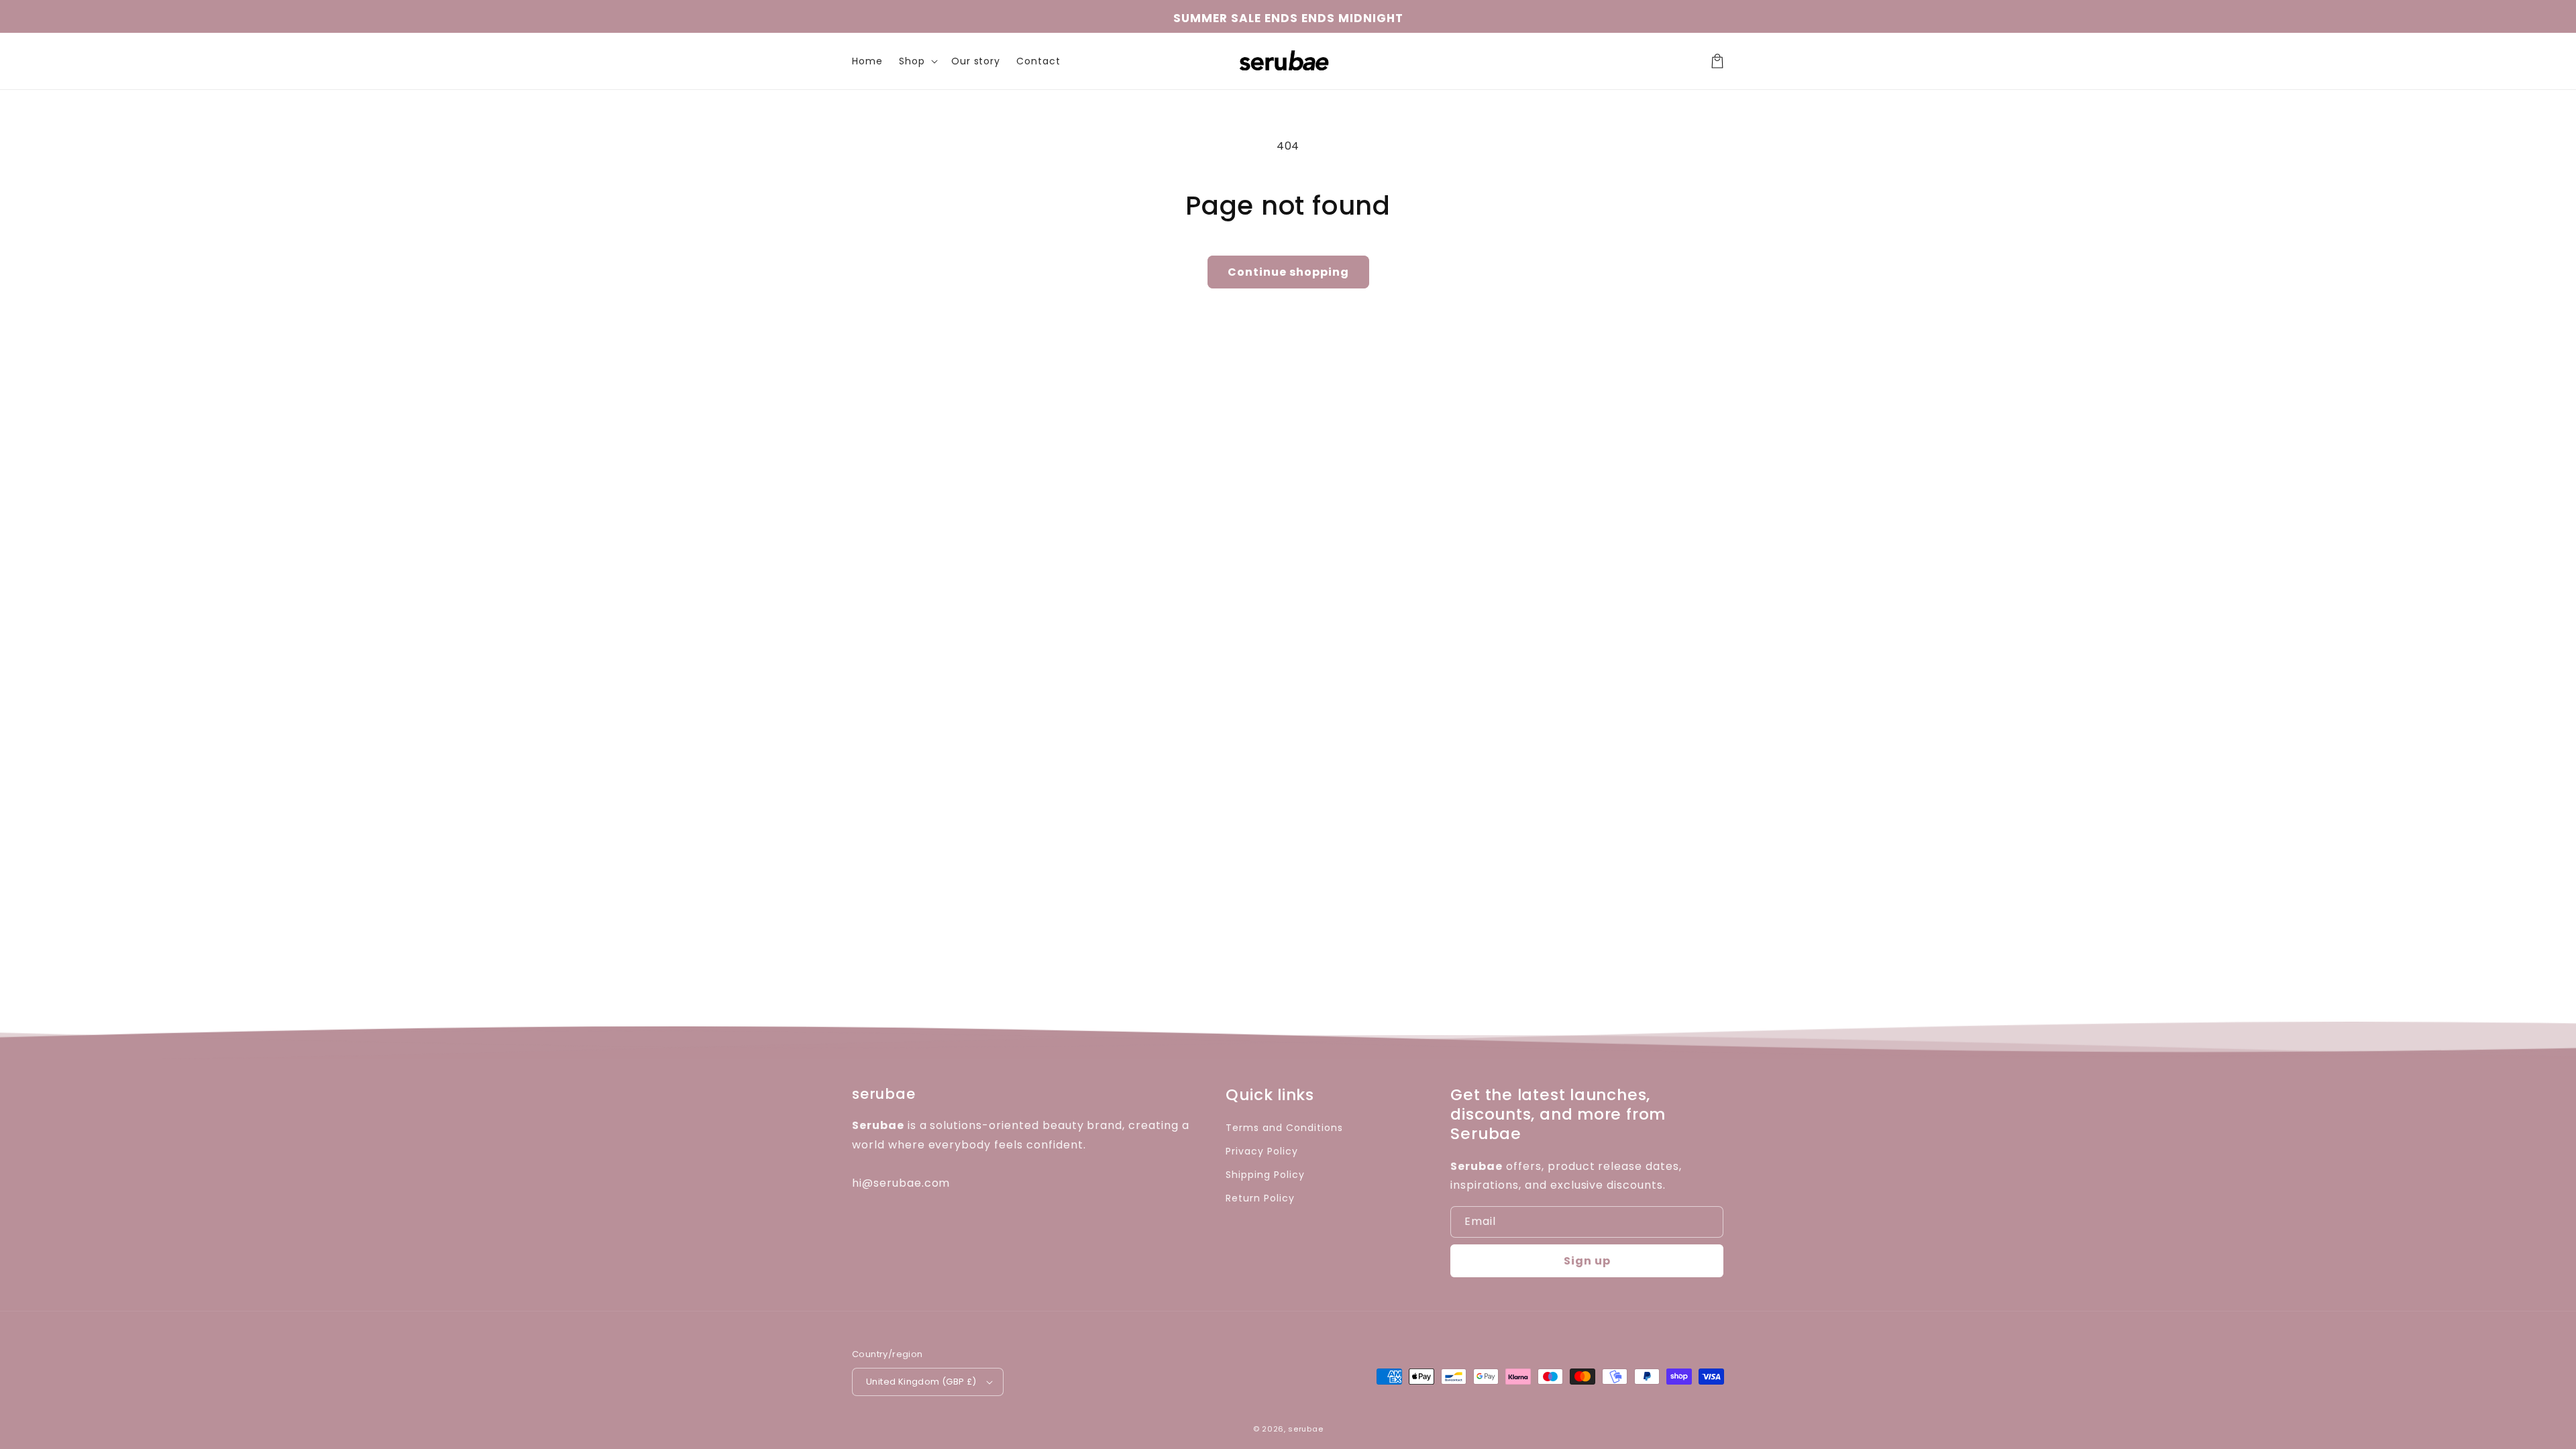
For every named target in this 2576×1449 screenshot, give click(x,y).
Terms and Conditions (1284, 1128)
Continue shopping (1288, 272)
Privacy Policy (1262, 1151)
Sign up (1587, 1261)
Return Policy (1260, 1198)
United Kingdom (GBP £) (921, 1382)
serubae (1305, 1429)
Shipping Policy (1265, 1175)
